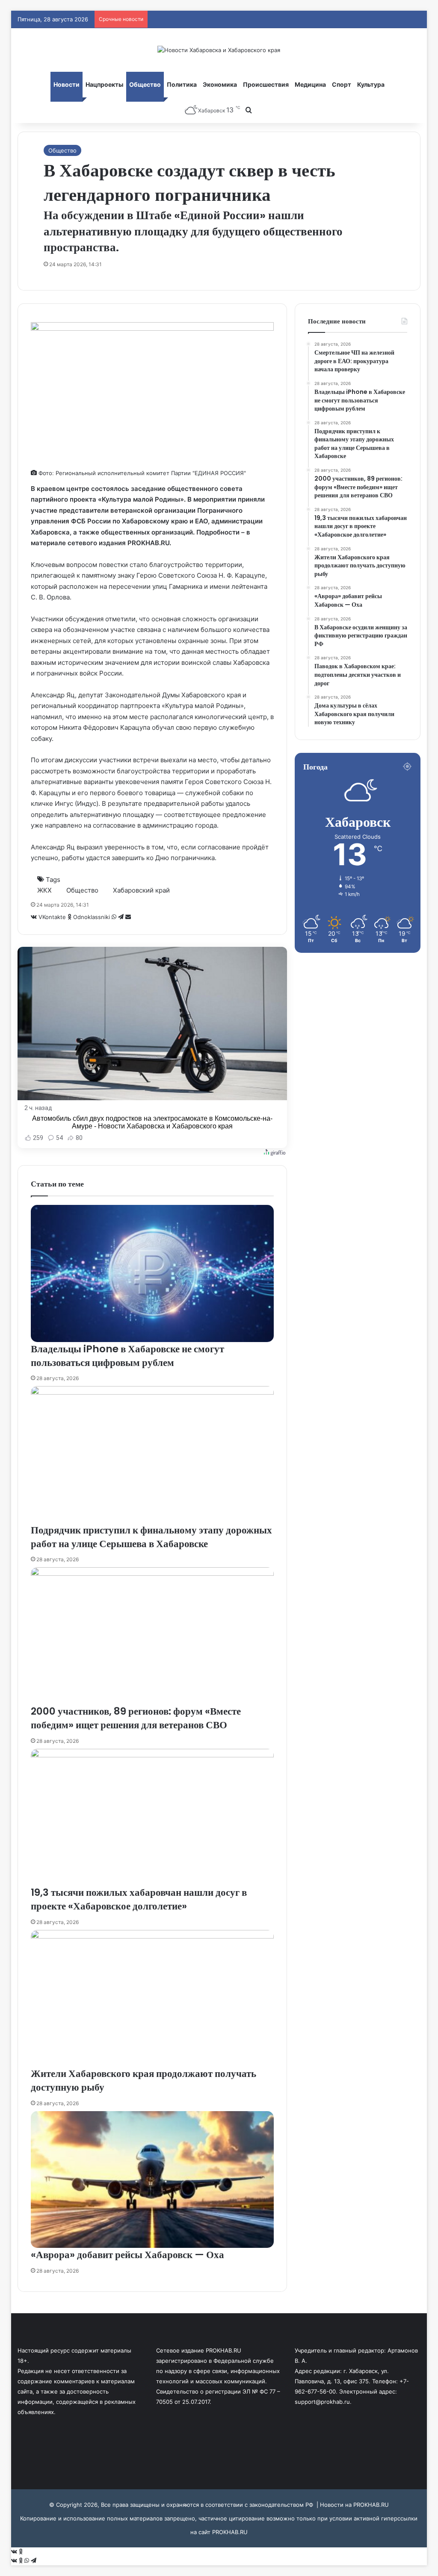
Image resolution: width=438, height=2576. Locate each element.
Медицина (310, 84)
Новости (67, 84)
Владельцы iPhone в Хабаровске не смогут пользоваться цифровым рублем (127, 1356)
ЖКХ (44, 890)
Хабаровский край (141, 890)
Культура (371, 84)
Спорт (342, 84)
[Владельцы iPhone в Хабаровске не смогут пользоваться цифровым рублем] (152, 1273)
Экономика (220, 84)
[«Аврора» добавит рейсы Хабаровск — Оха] (152, 2180)
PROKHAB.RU (230, 2532)
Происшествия (266, 84)
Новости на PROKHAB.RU (354, 2505)
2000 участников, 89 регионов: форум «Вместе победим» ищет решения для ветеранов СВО (136, 1718)
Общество (145, 84)
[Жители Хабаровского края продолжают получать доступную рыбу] (152, 1999)
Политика (182, 84)
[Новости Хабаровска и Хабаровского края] (219, 50)
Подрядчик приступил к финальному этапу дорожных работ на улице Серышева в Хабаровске (151, 1537)
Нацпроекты (104, 84)
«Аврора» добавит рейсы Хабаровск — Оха (127, 2255)
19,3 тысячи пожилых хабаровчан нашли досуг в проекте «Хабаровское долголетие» (139, 1899)
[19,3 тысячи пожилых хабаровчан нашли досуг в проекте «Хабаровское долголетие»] (152, 1817)
